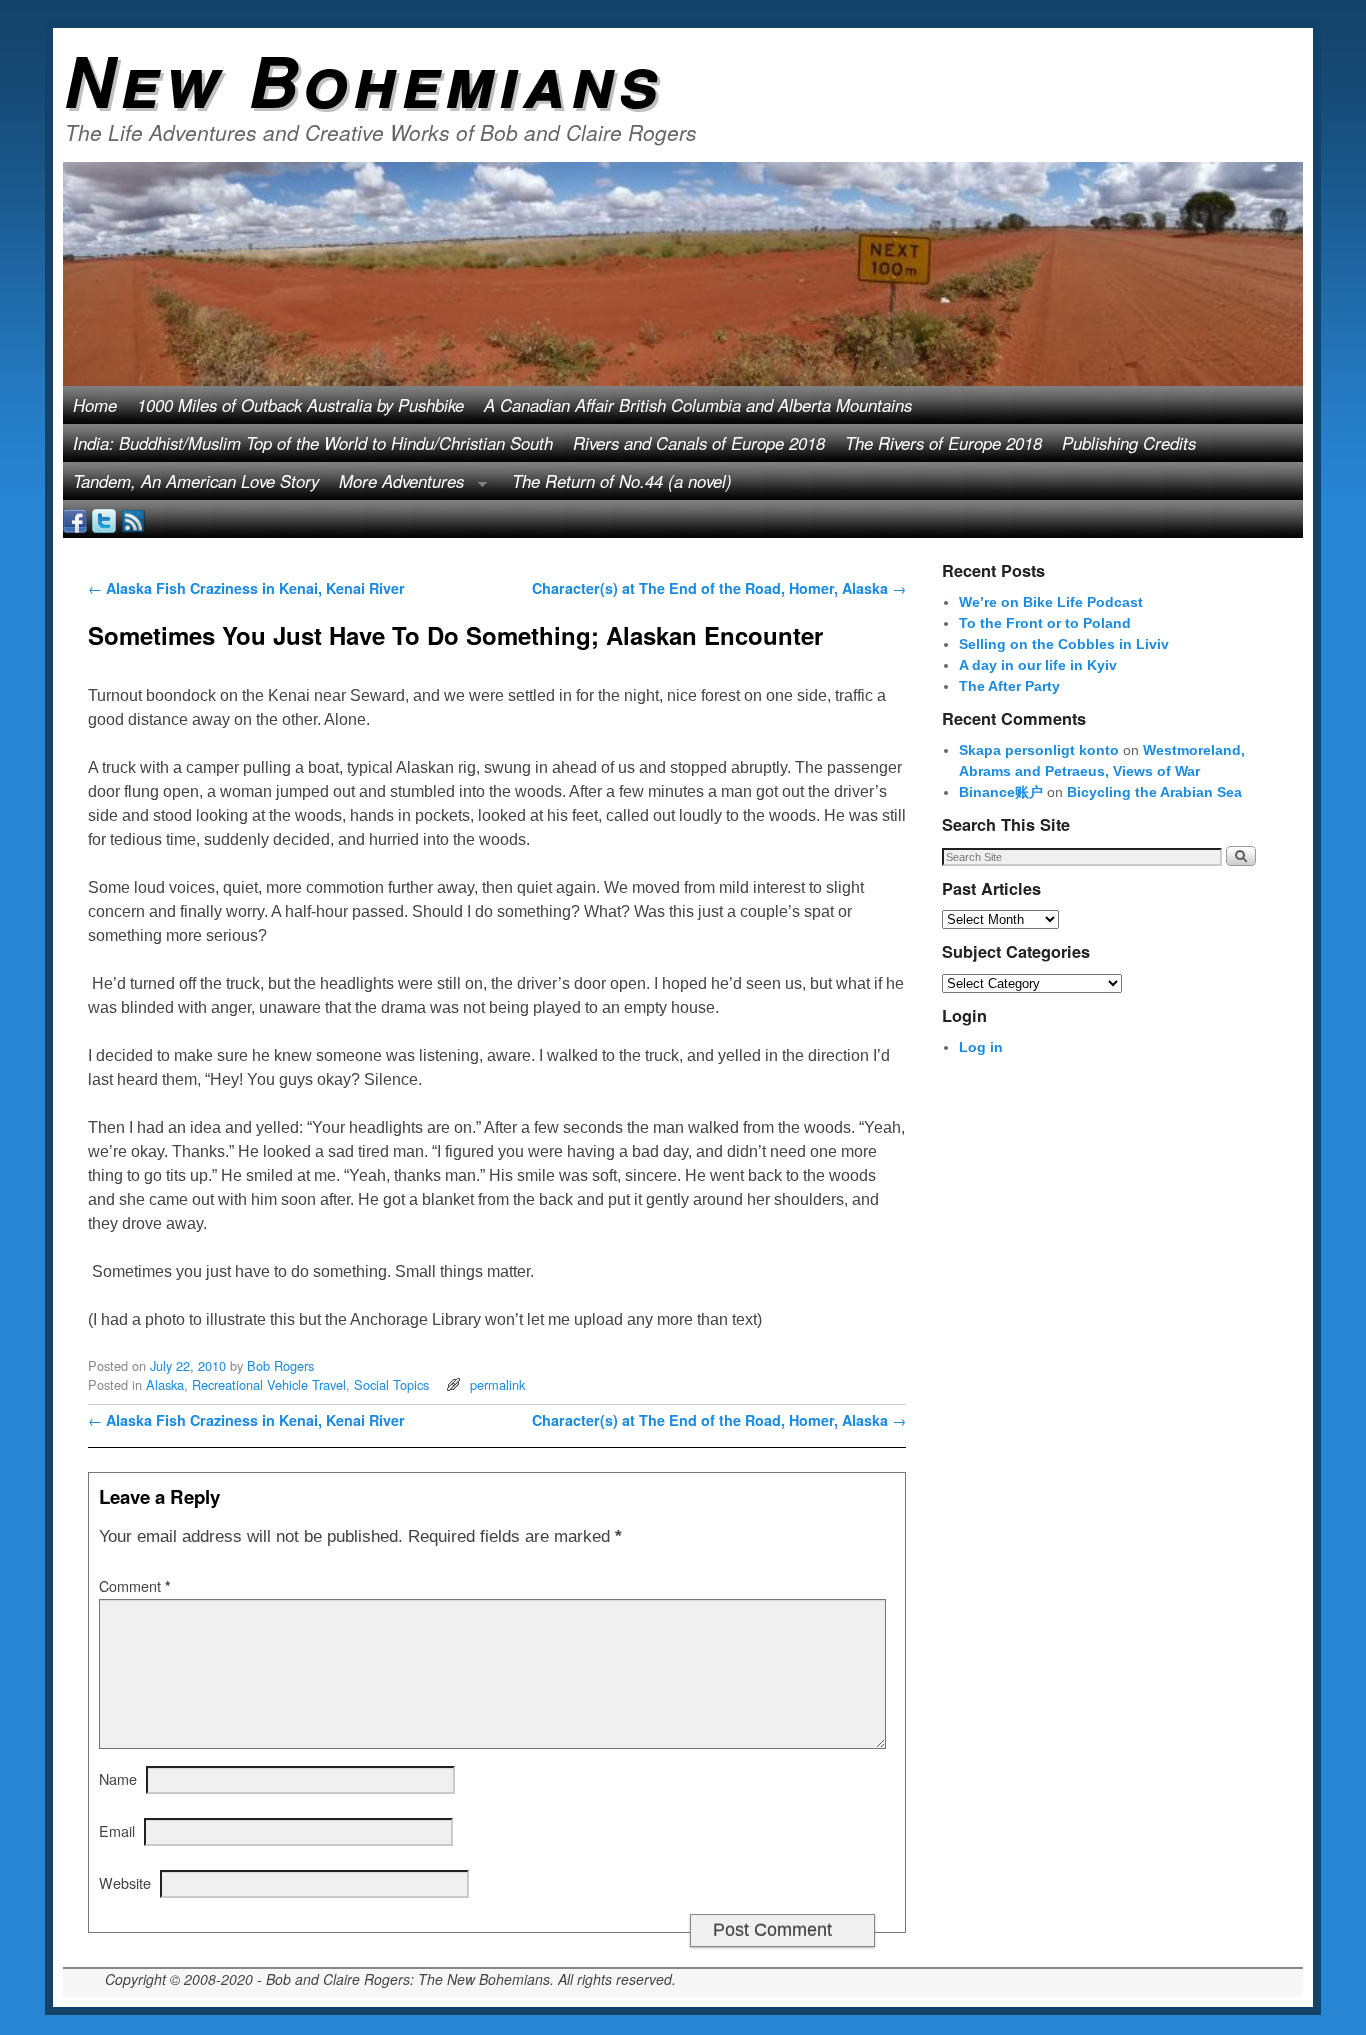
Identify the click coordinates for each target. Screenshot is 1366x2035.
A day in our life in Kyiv (1038, 665)
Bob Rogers (280, 1365)
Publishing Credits (1129, 443)
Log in (981, 1047)
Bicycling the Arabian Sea (1154, 792)
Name (118, 1778)
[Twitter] (104, 519)
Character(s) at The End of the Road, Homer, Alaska (719, 588)
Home (95, 405)
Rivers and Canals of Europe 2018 (699, 443)
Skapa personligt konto (1039, 750)
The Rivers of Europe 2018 (943, 443)
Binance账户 (1001, 792)
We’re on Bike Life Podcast (1051, 602)
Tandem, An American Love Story (196, 481)
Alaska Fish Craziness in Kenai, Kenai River (246, 588)
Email (117, 1830)
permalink (497, 1384)
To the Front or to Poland (1045, 623)
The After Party (1009, 686)
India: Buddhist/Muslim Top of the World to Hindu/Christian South (313, 443)
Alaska (165, 1384)
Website (125, 1882)
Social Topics (391, 1384)
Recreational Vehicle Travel (269, 1384)
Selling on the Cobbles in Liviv (1064, 644)
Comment (135, 1585)
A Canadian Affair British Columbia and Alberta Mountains (698, 405)
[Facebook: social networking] (75, 519)
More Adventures (396, 484)
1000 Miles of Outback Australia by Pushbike (300, 405)
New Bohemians (363, 79)
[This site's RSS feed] (133, 519)
